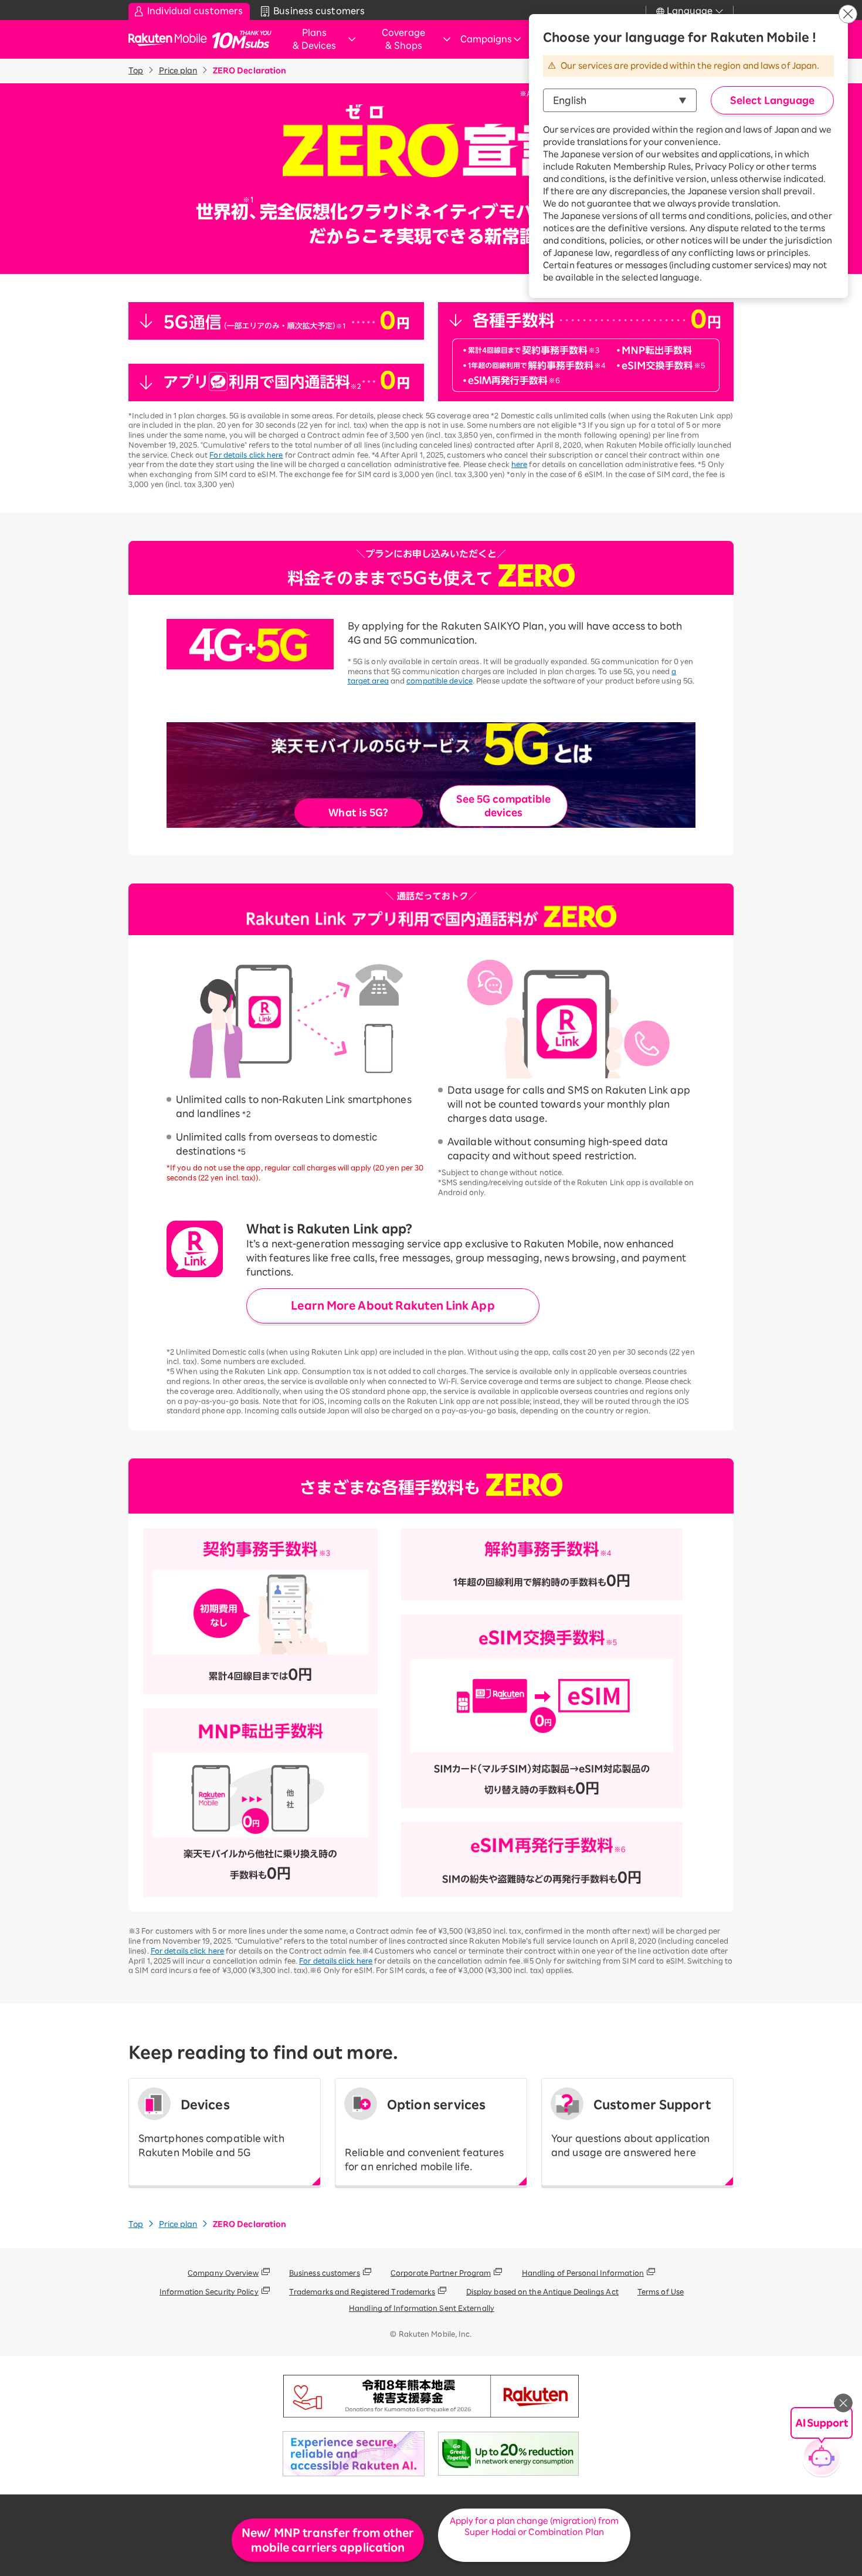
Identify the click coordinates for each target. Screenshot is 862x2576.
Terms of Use (661, 2291)
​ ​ (424, 2135)
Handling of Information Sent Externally (422, 2308)
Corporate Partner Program (441, 2273)
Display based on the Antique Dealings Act (542, 2291)
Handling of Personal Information (583, 2273)
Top (136, 71)
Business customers (325, 2273)
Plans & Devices (314, 39)
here (519, 464)
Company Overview (223, 2273)
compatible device (440, 681)
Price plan (178, 71)
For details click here (246, 455)
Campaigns (486, 39)
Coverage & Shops (403, 39)
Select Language (772, 100)
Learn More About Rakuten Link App (393, 1305)
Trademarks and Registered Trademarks (362, 2291)
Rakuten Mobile (171, 40)
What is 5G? (358, 813)
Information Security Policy (209, 2291)
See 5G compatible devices (504, 805)
